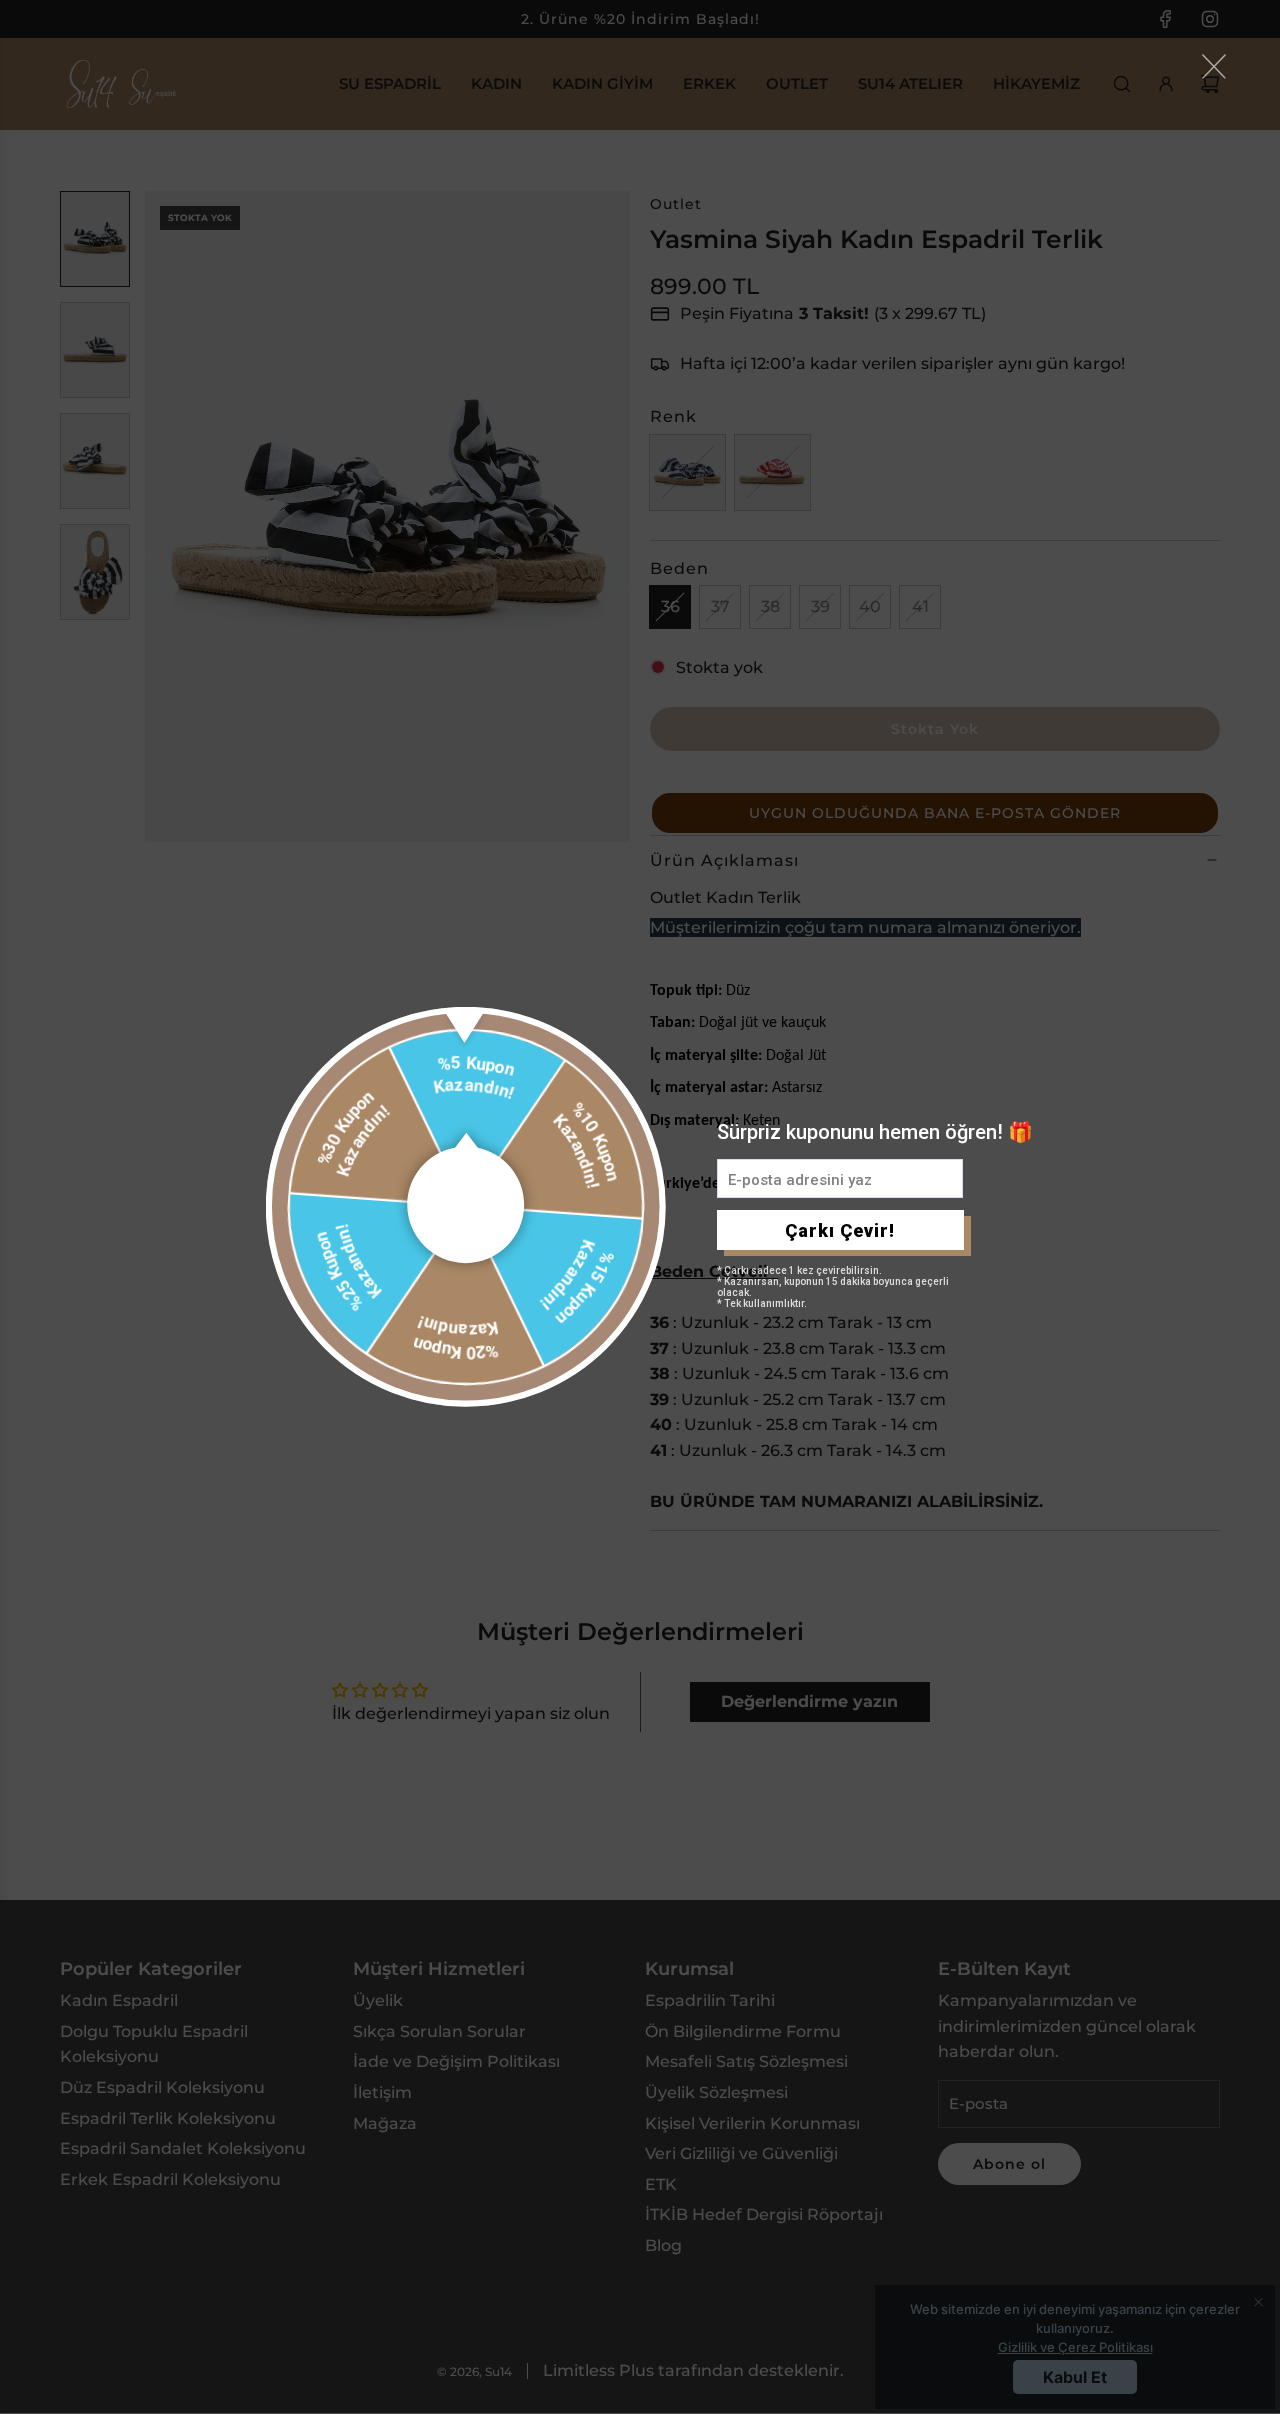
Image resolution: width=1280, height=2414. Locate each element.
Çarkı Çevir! (840, 1230)
